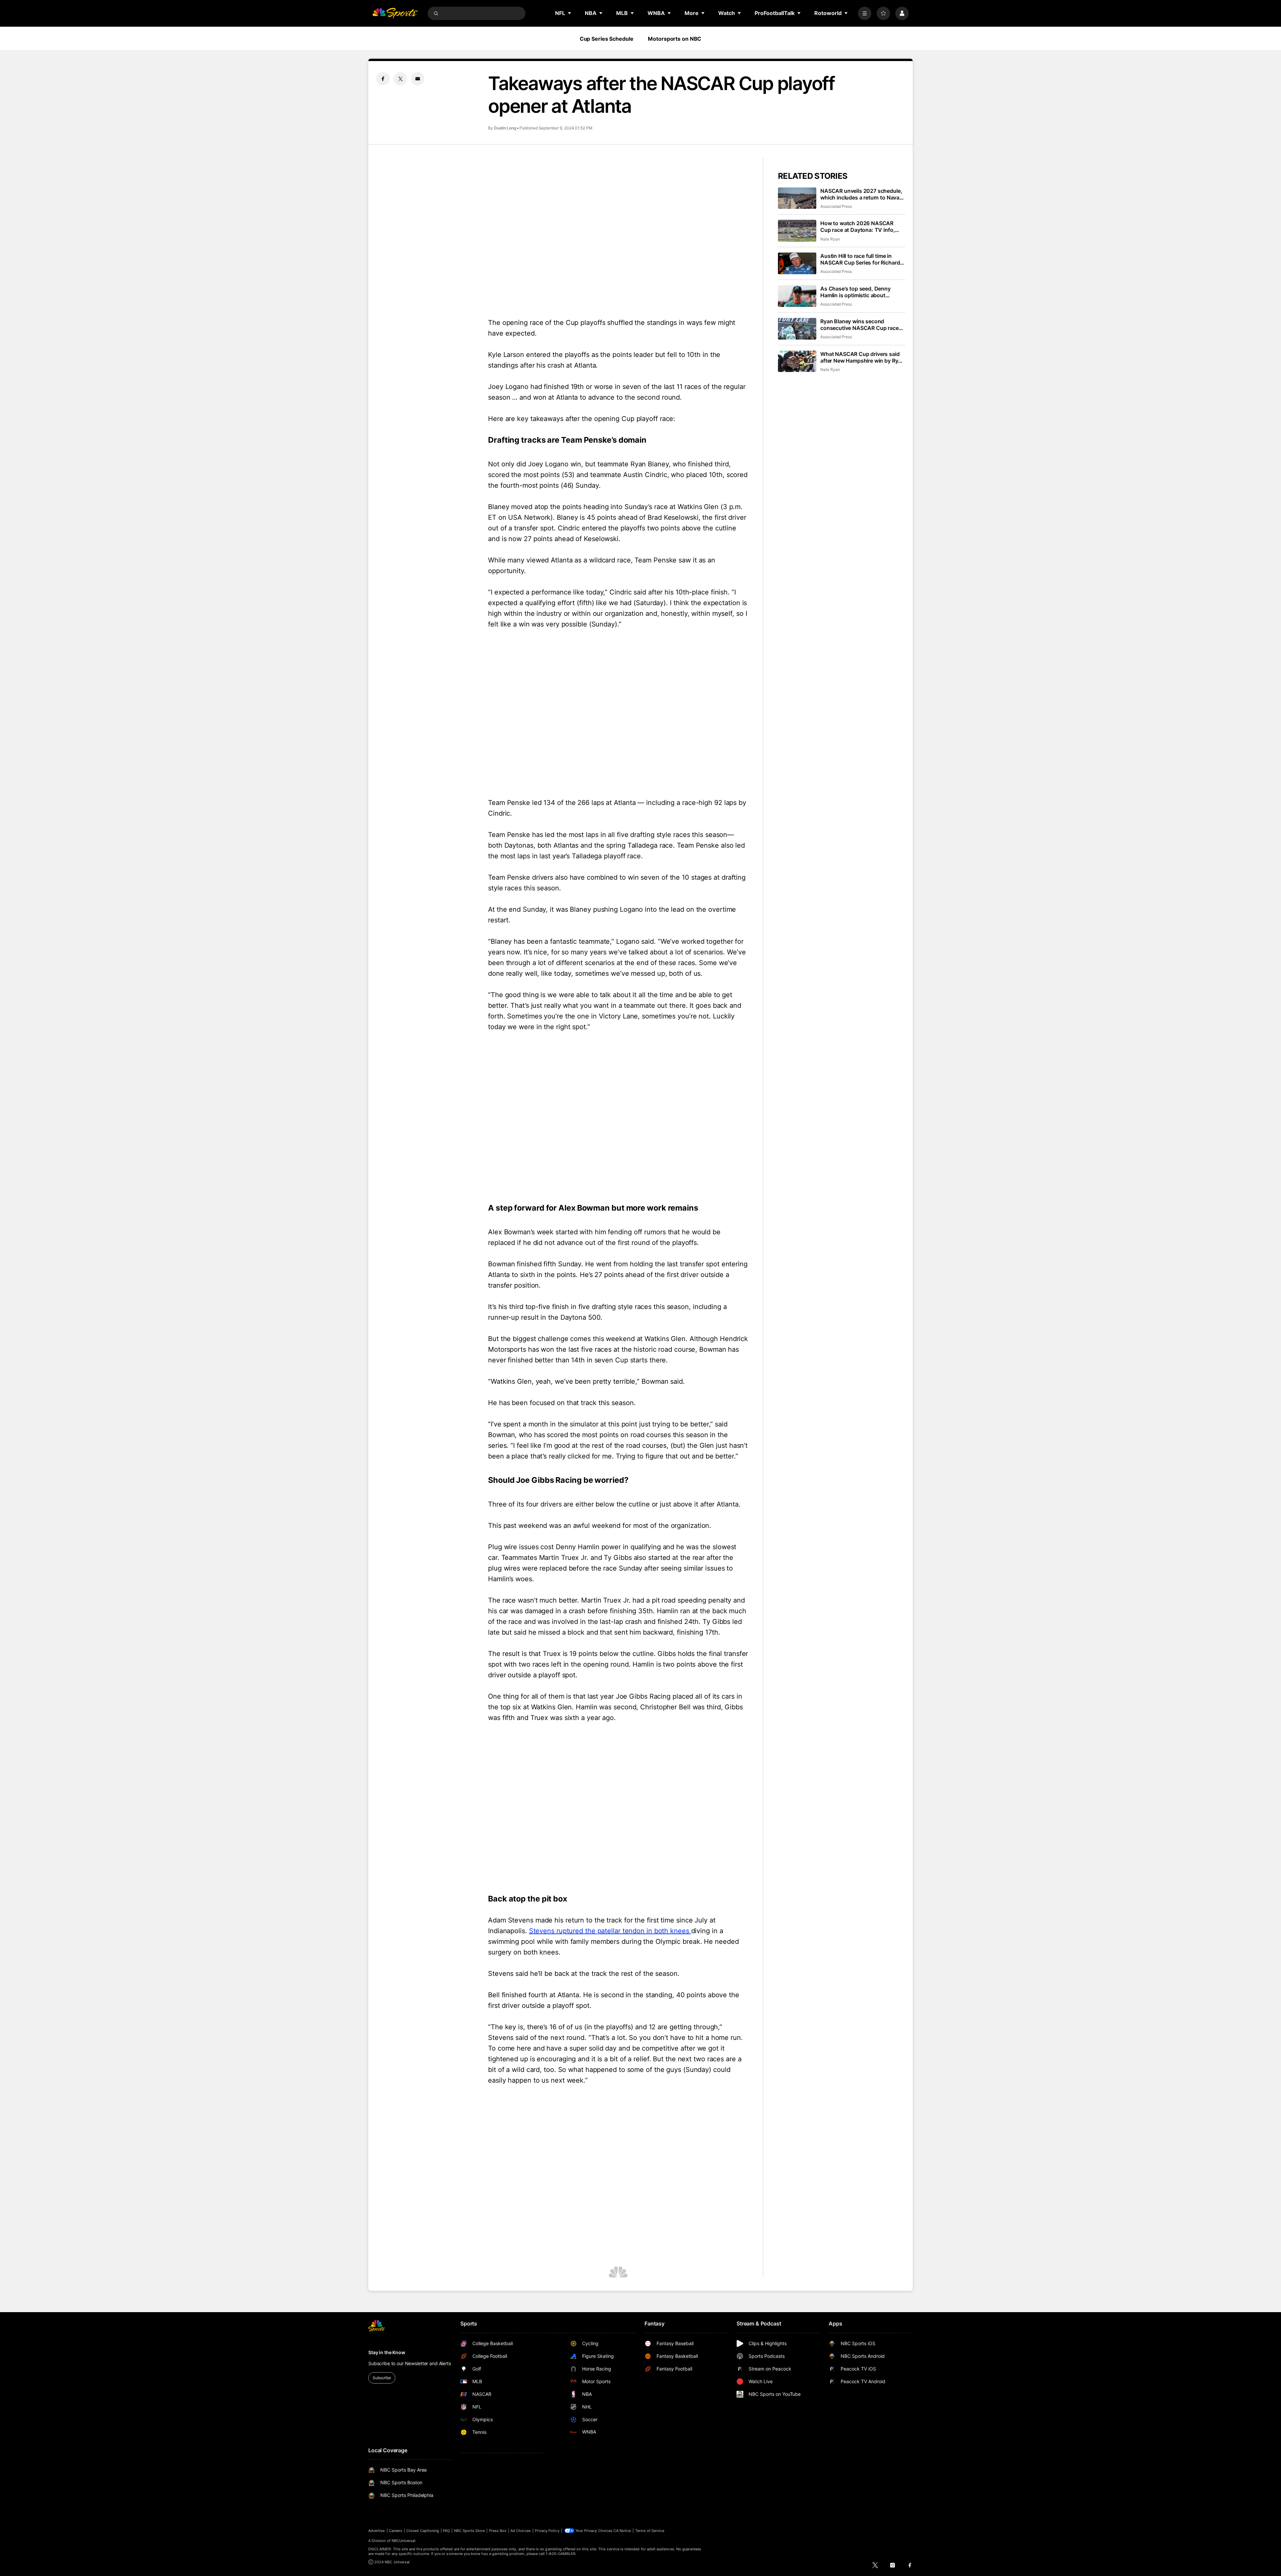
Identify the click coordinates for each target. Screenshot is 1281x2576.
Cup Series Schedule (607, 39)
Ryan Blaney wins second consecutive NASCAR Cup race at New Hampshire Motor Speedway (860, 325)
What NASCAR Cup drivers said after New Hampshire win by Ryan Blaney (862, 357)
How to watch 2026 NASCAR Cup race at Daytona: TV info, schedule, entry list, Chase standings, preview (858, 227)
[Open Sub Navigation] (570, 13)
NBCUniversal (404, 2541)
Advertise (377, 2531)
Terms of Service (650, 2531)
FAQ (446, 2531)
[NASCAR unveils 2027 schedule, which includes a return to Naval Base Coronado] (797, 198)
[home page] (395, 13)
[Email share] (418, 79)
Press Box (498, 2531)
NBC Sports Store (470, 2531)
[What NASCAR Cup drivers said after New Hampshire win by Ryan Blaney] (797, 361)
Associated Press (836, 206)
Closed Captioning (423, 2531)
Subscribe (382, 2378)
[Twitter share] (400, 79)
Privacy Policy (547, 2531)
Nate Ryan (830, 239)
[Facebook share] (383, 79)
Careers (396, 2531)
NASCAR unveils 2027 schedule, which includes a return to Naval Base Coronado (861, 194)
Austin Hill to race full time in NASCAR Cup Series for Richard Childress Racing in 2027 (860, 259)
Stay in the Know (387, 2352)
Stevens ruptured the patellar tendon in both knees (610, 1931)
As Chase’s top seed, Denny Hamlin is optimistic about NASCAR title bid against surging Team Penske (862, 292)
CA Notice (622, 2531)
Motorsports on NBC (675, 39)
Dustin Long (505, 128)
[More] (865, 13)
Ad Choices (521, 2531)
